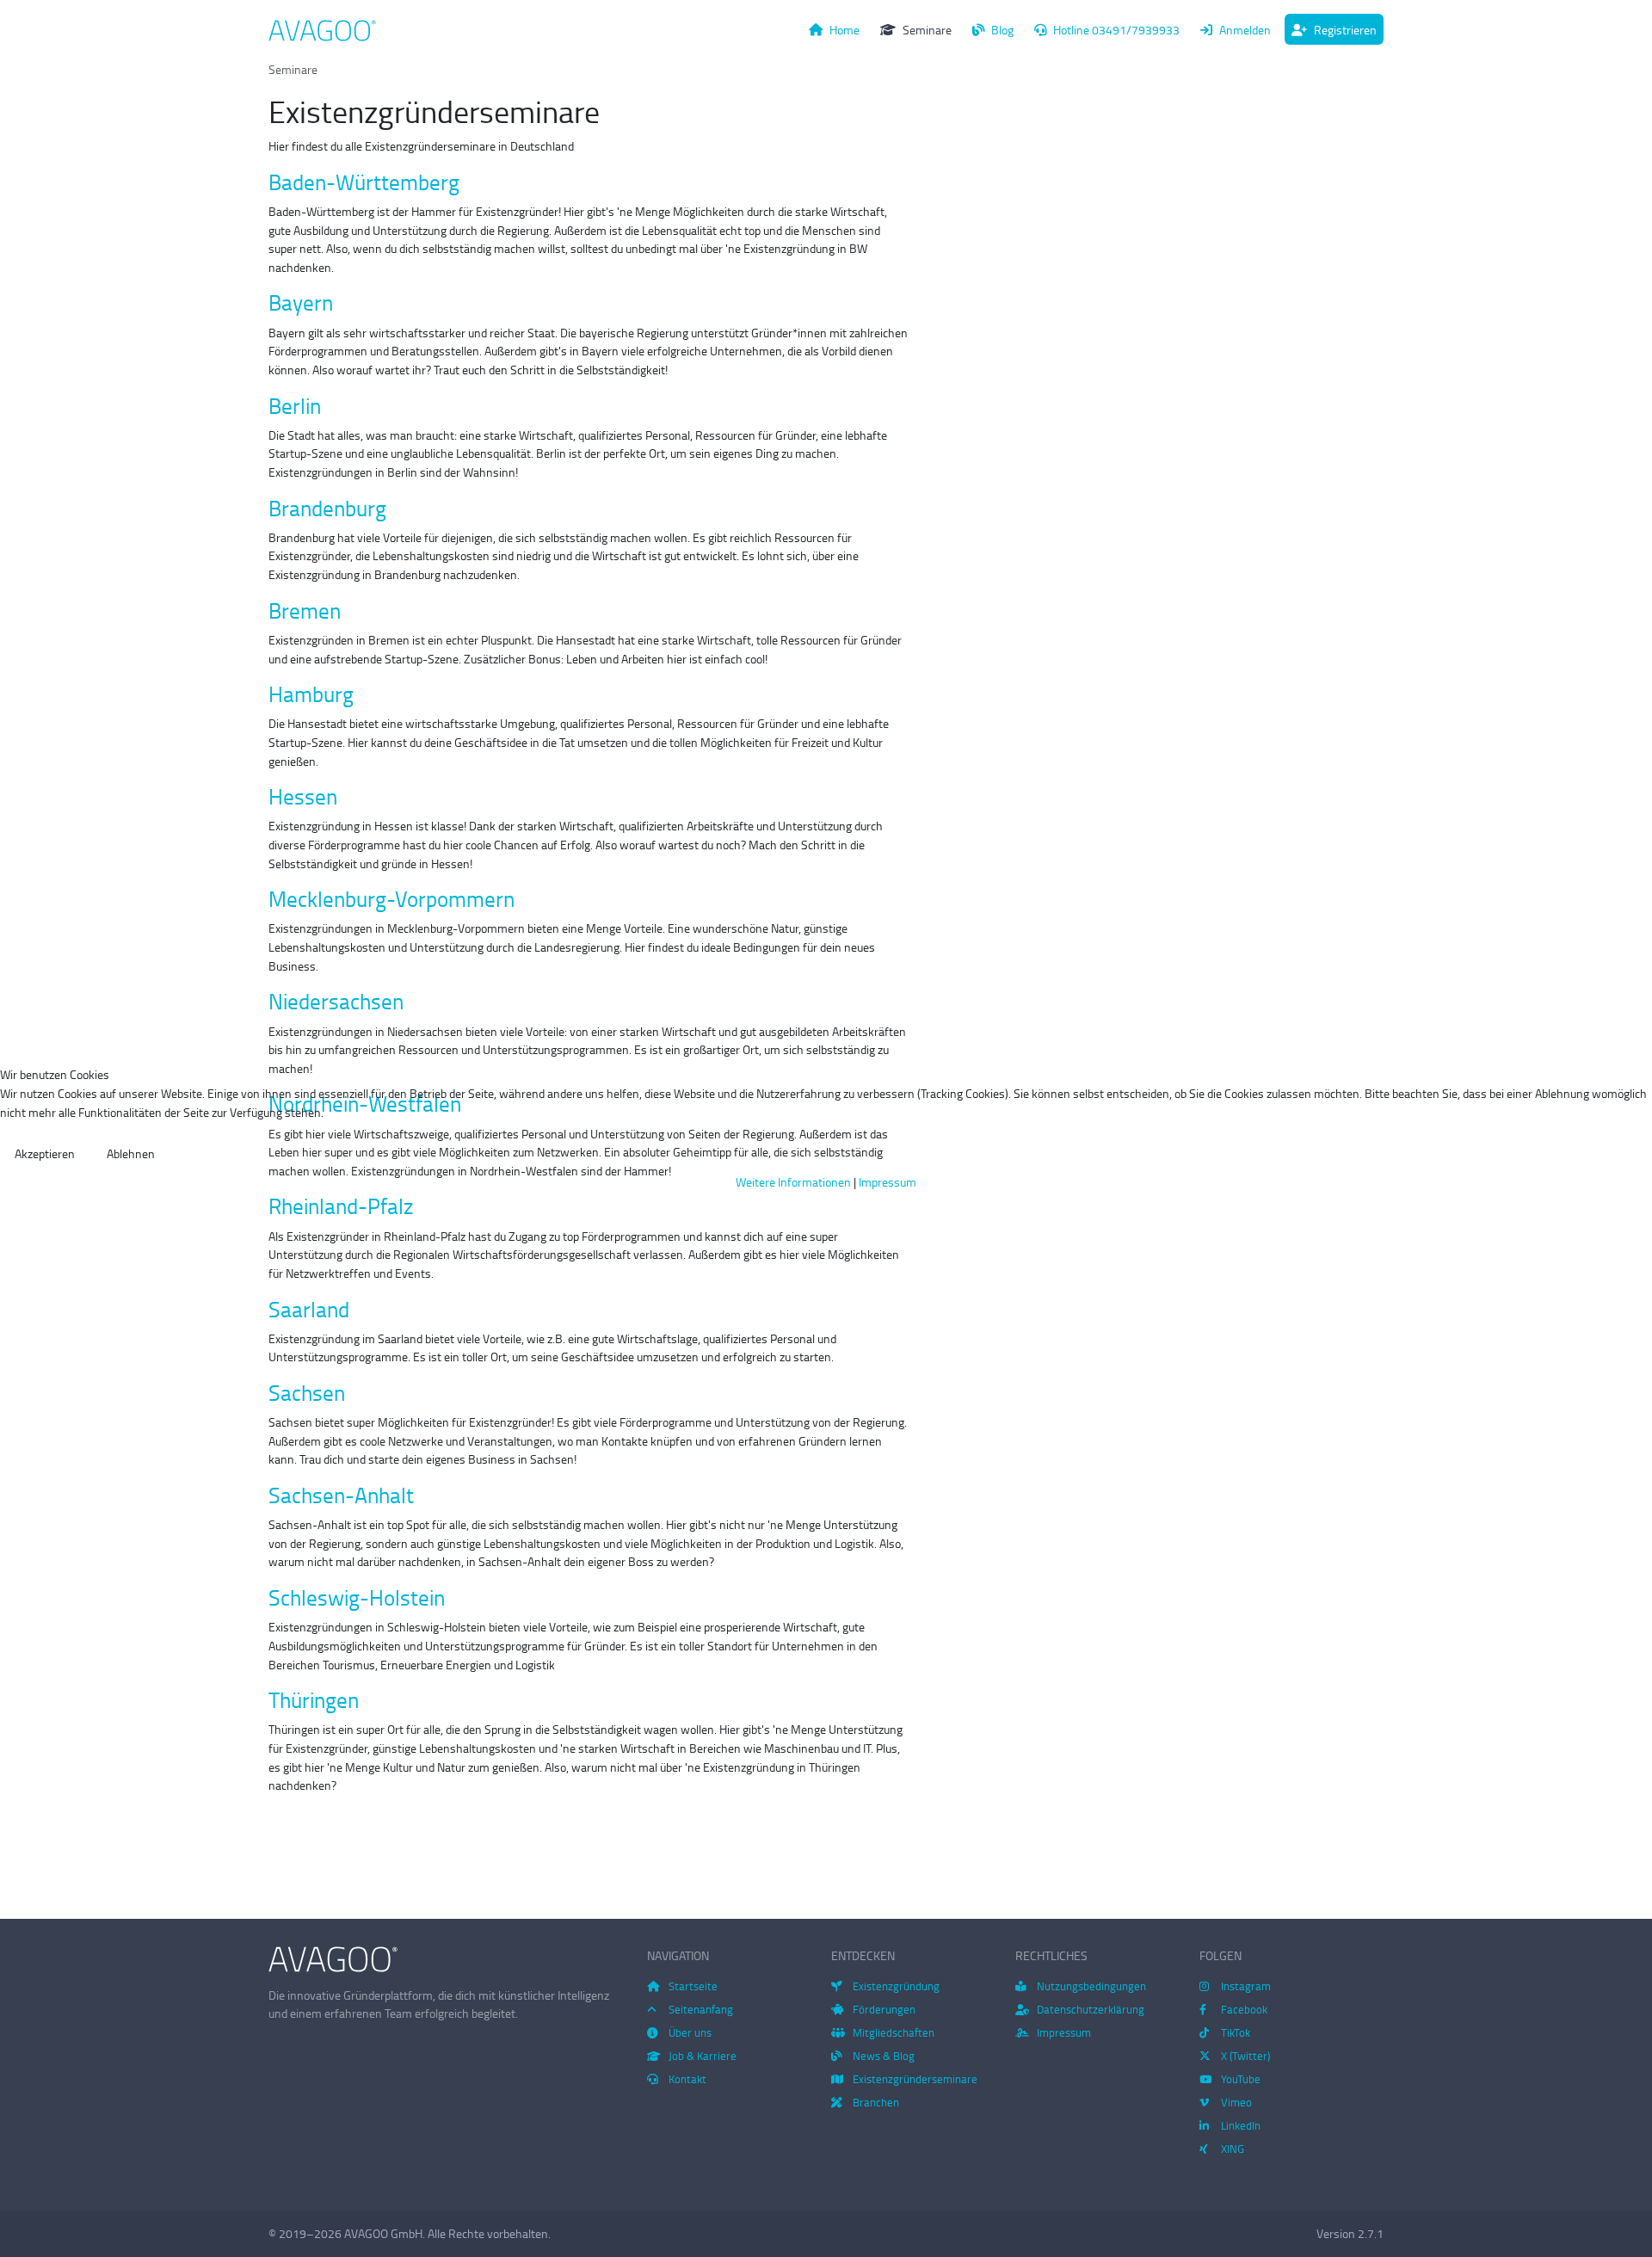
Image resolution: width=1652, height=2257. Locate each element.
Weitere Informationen (793, 1181)
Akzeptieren (45, 1153)
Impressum (888, 1181)
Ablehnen (131, 1153)
